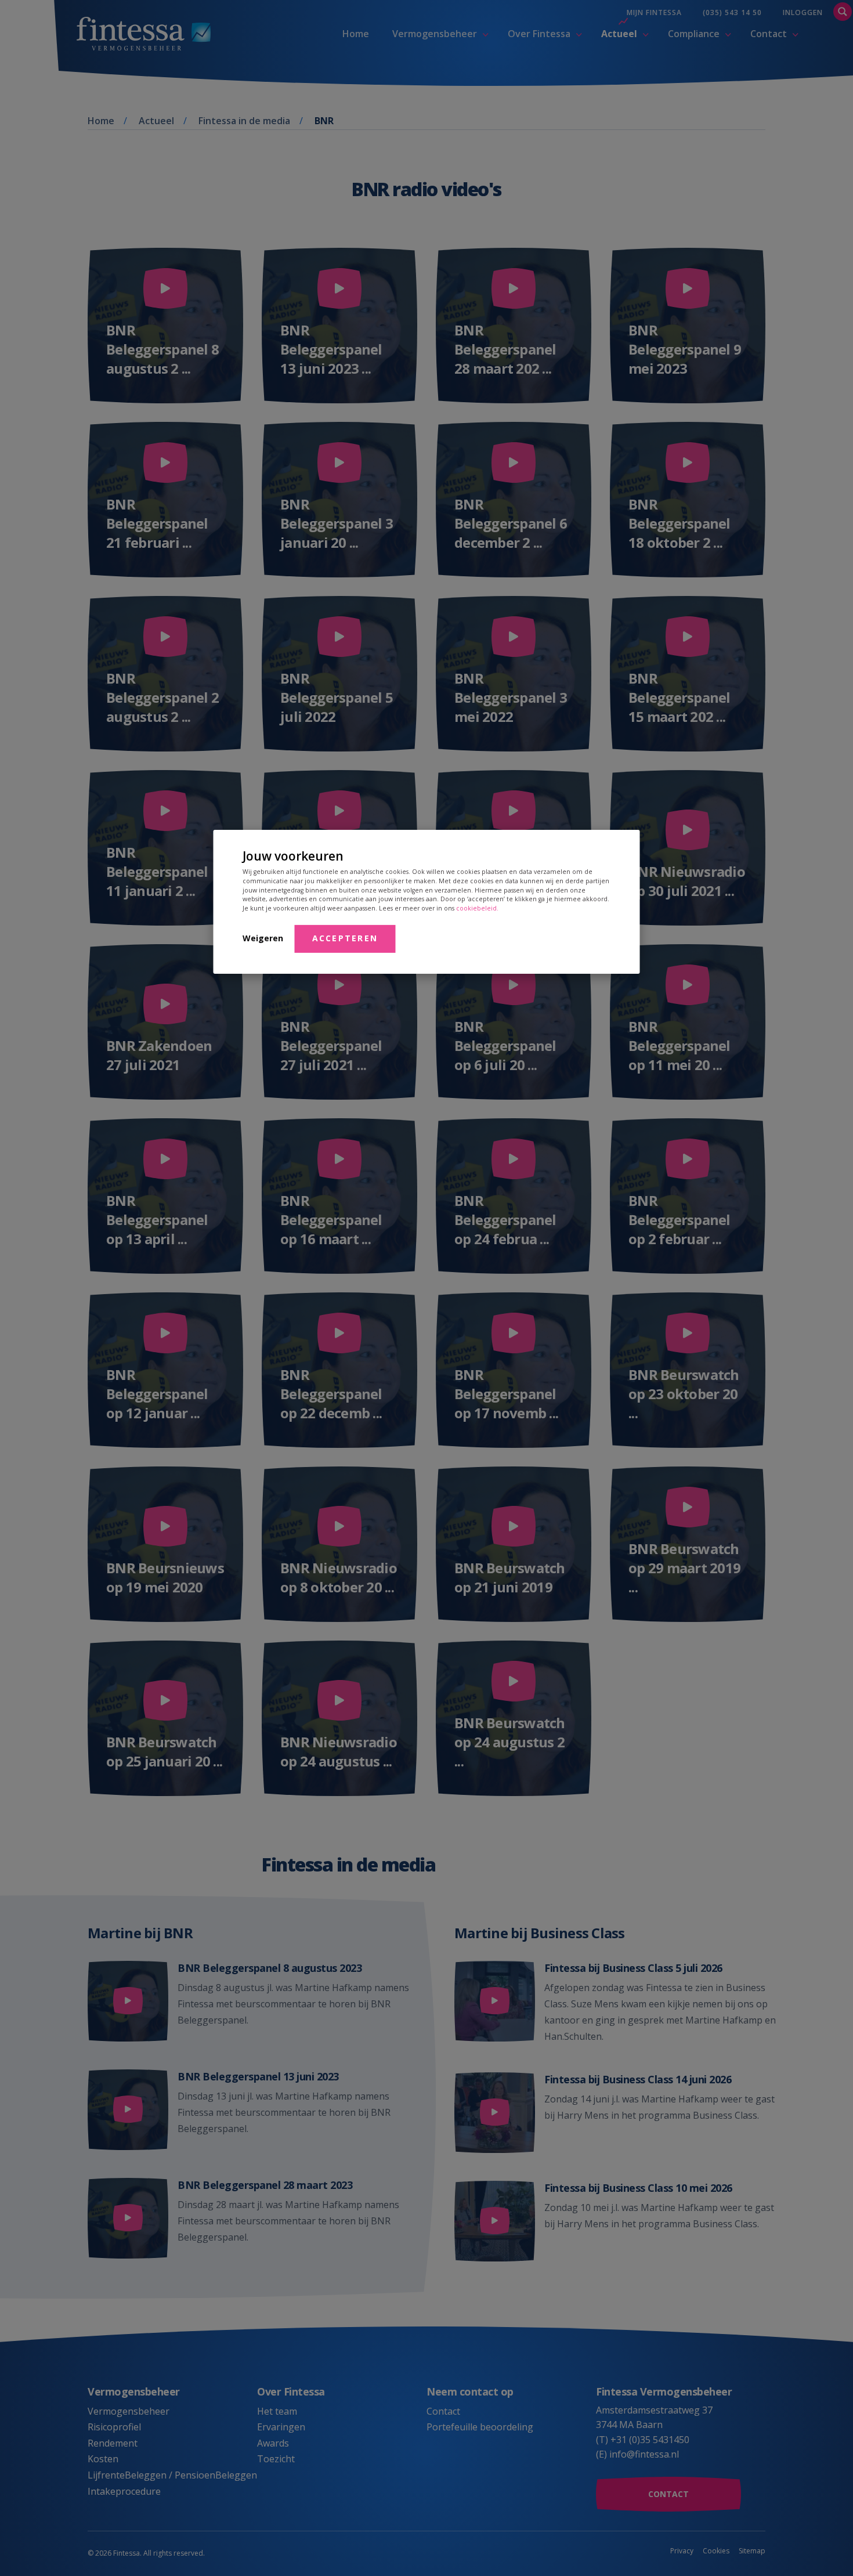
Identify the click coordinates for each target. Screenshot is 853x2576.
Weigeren (263, 938)
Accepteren (345, 938)
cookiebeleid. (477, 908)
